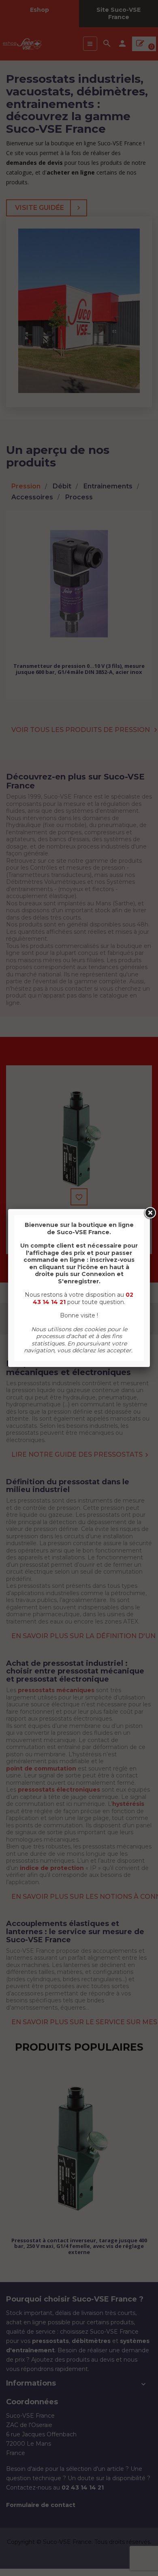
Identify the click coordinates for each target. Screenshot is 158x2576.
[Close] (150, 1213)
